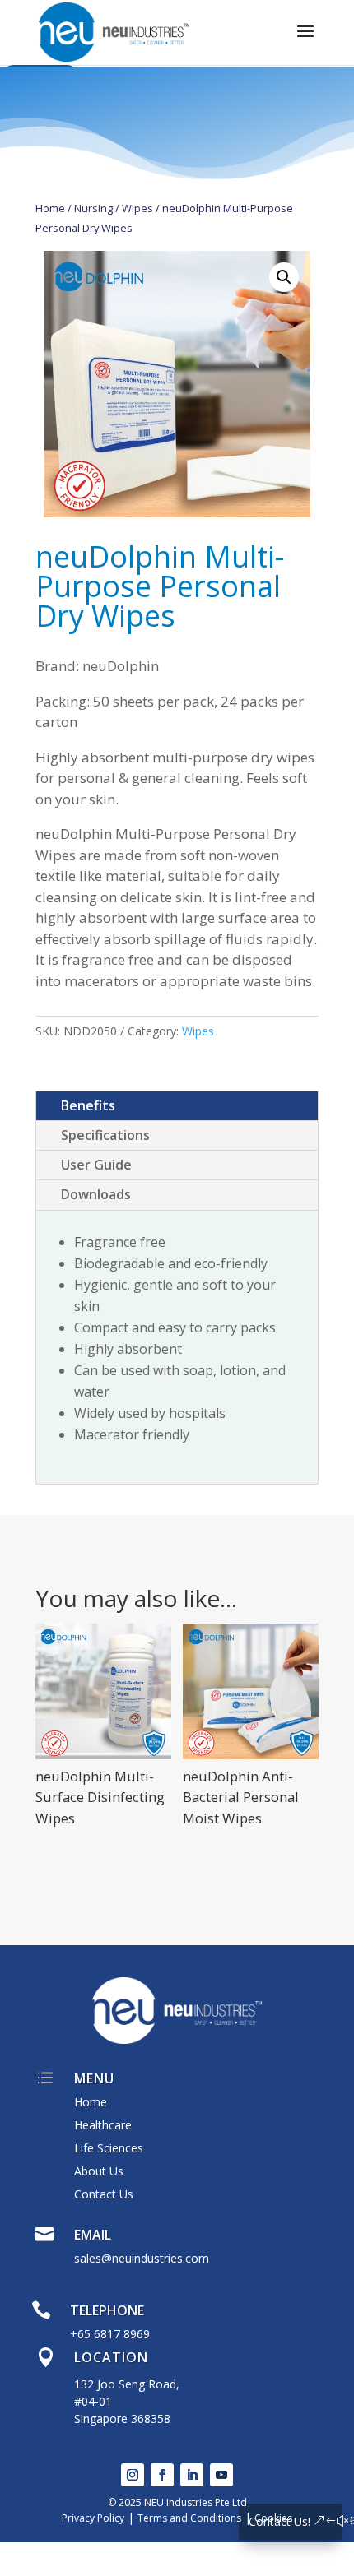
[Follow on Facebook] (162, 2475)
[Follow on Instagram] (133, 2475)
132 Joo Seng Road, (127, 2384)
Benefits (88, 1105)
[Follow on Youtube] (221, 2475)
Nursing (93, 208)
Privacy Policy (93, 2518)
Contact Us (104, 2194)
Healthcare (103, 2125)
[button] (284, 277)
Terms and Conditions (189, 2518)
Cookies (273, 2518)
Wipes (137, 208)
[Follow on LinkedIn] (192, 2475)
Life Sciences (109, 2148)
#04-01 (93, 2401)
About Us (99, 2171)
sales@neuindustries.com (142, 2258)
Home (50, 208)
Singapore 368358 (122, 2418)
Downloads (96, 1194)
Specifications (105, 1135)
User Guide (96, 1165)
